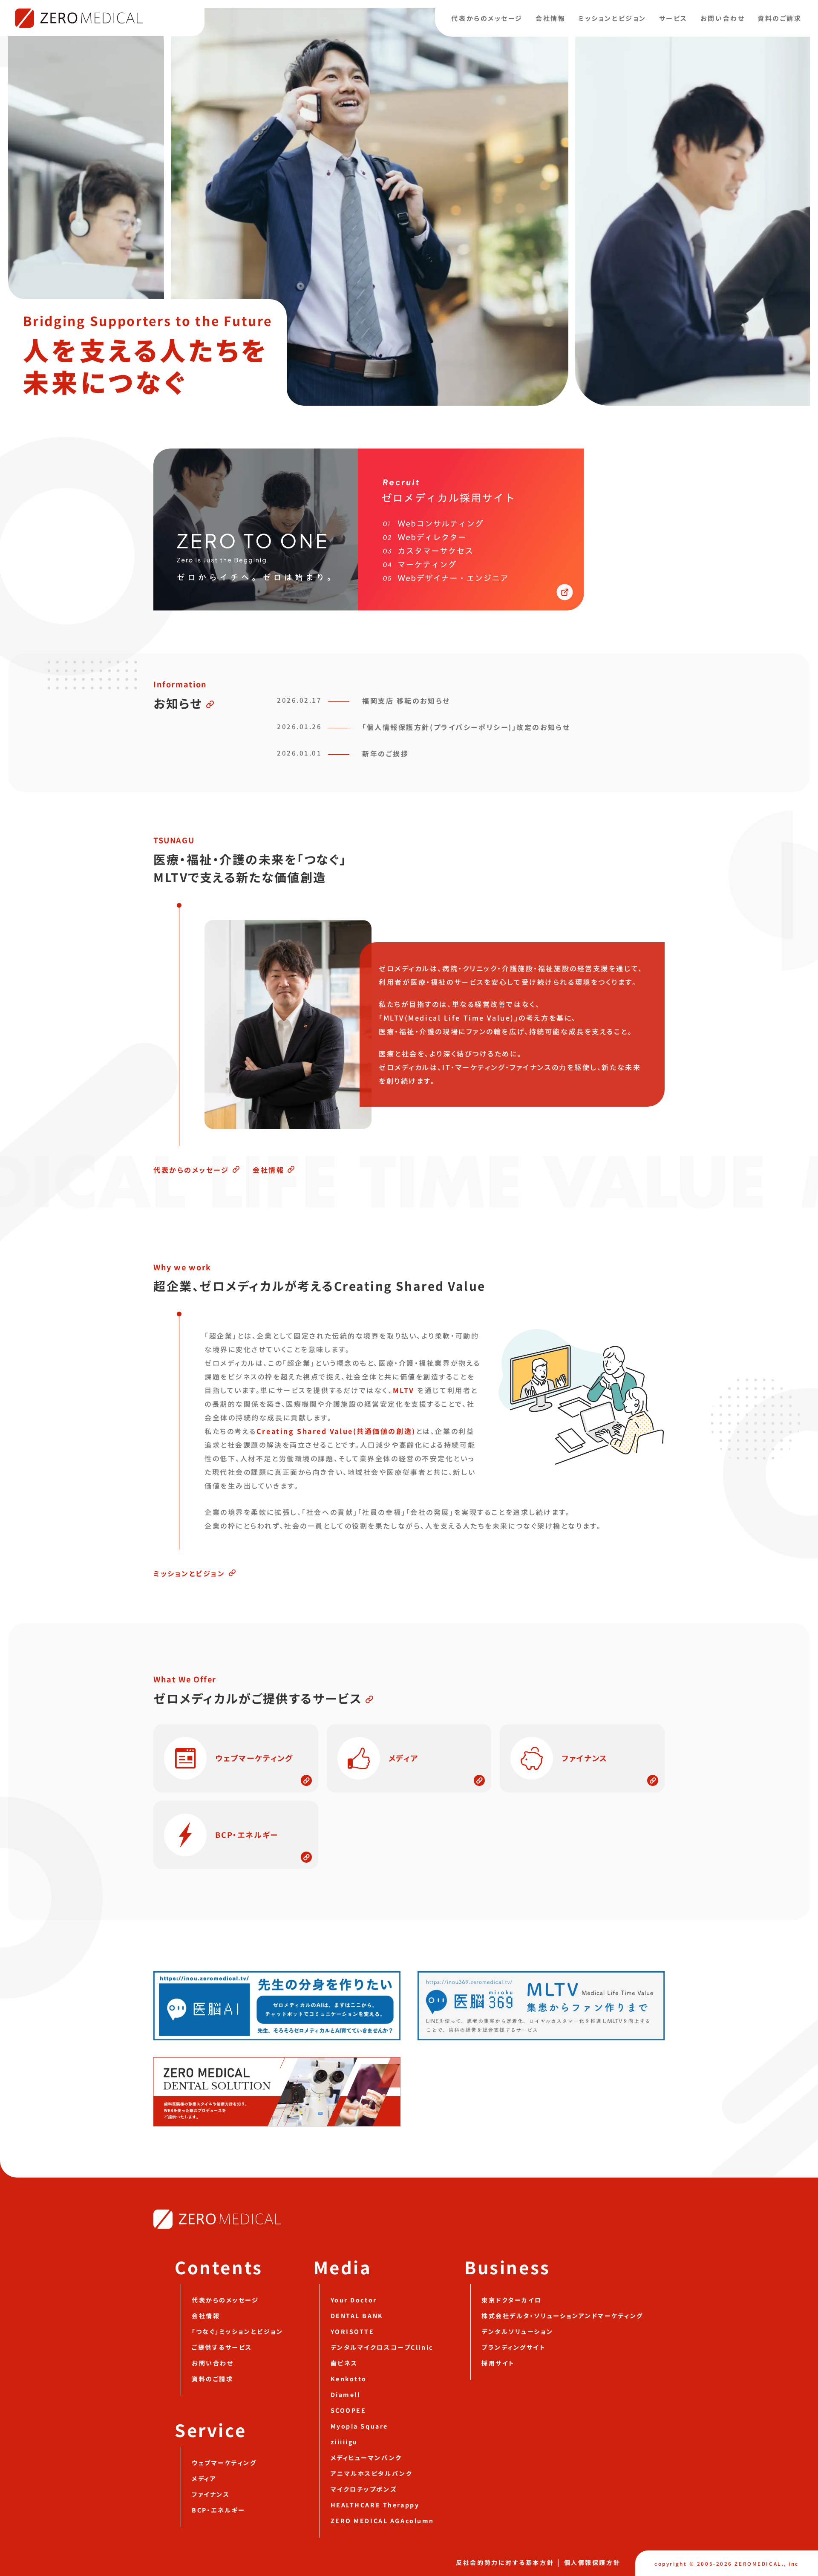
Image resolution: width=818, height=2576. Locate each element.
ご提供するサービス (222, 2347)
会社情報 (550, 18)
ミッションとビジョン (612, 18)
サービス (673, 18)
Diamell (346, 2394)
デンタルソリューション (517, 2331)
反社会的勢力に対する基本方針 (505, 2562)
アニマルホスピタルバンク (372, 2473)
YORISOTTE (353, 2331)
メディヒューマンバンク (366, 2458)
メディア (204, 2478)
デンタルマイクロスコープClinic (382, 2347)
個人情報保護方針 (592, 2562)
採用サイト (498, 2363)
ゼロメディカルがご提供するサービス (258, 1698)
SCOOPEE (349, 2410)
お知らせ (178, 703)
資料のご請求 (779, 18)
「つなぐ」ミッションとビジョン (237, 2331)
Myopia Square (359, 2426)
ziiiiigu (344, 2442)
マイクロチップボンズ (364, 2489)
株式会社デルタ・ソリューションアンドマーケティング (562, 2316)
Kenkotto (349, 2379)
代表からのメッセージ (487, 18)
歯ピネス (344, 2363)
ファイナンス (211, 2494)
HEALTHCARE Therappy (375, 2505)
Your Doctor (354, 2300)
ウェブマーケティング (224, 2463)
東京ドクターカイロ (512, 2300)
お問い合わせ (723, 18)
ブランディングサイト (514, 2347)
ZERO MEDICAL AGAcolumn (382, 2521)
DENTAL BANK (357, 2316)
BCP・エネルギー (219, 2510)
